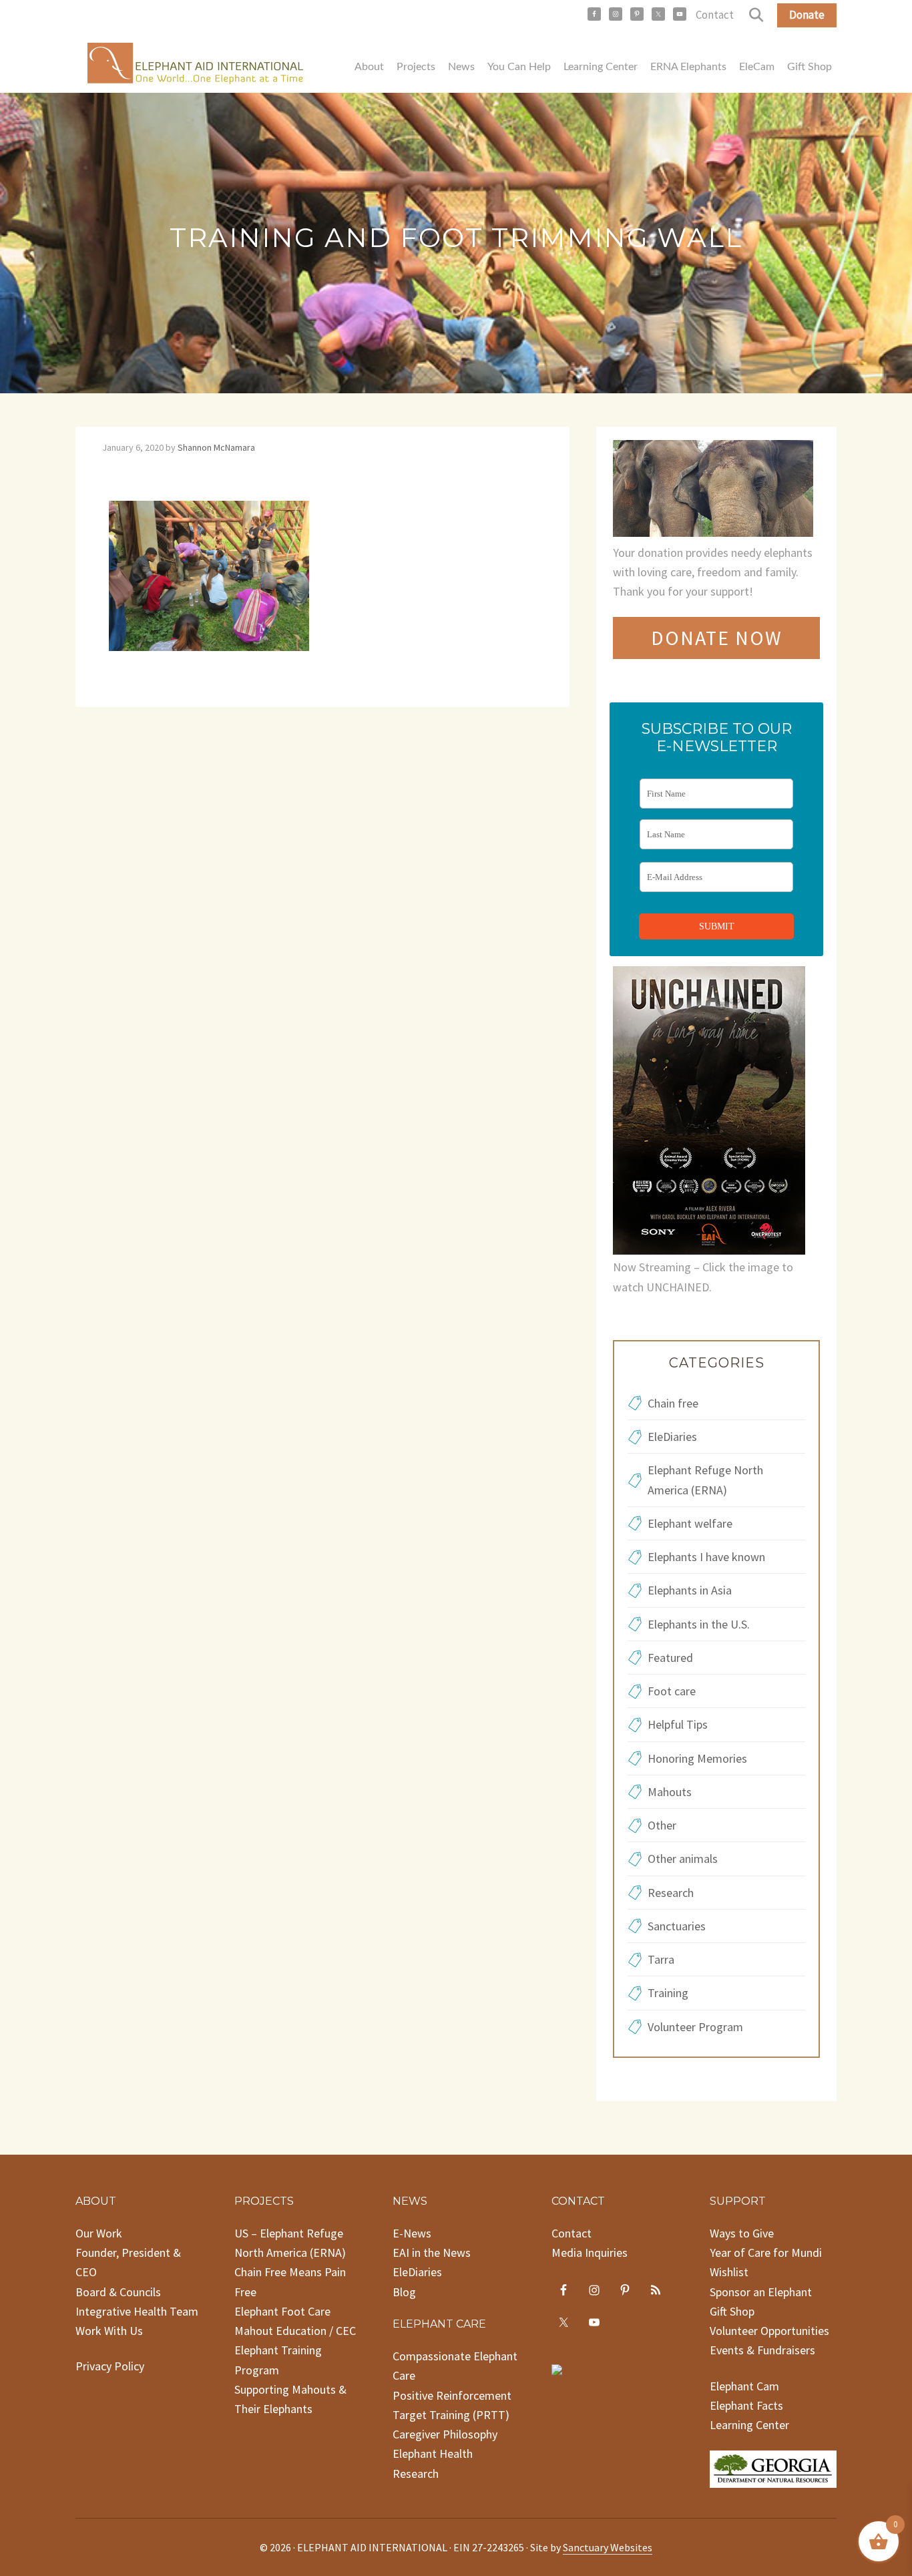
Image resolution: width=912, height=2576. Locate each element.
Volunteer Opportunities (769, 2331)
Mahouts (670, 1792)
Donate (807, 15)
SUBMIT (717, 926)
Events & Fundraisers (762, 2350)
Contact (715, 15)
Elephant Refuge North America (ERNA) (705, 1480)
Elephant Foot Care (282, 2311)
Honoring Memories (697, 1758)
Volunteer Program (695, 2027)
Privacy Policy (110, 2366)
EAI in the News (432, 2252)
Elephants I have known (706, 1557)
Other (662, 1825)
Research (671, 1893)
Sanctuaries (677, 1926)
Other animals (683, 1859)
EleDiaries (672, 1437)
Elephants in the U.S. (699, 1624)
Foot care (672, 1691)
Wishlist (729, 2272)
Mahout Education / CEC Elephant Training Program (295, 2350)
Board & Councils (118, 2292)
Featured (670, 1658)
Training (668, 1993)
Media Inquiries (590, 2252)
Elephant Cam (744, 2386)
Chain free (673, 1403)
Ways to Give (742, 2233)
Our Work (99, 2233)
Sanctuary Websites (608, 2547)
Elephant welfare (690, 1523)
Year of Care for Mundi (766, 2252)
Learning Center (749, 2425)
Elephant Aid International (196, 66)
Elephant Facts (746, 2405)
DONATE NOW (717, 638)
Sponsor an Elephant (761, 2292)
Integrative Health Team (137, 2311)
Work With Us (109, 2331)
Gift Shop (732, 2311)
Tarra (661, 1959)
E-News (412, 2233)
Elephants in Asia (690, 1590)
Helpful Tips (678, 1724)
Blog (404, 2292)
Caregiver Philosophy (445, 2434)
